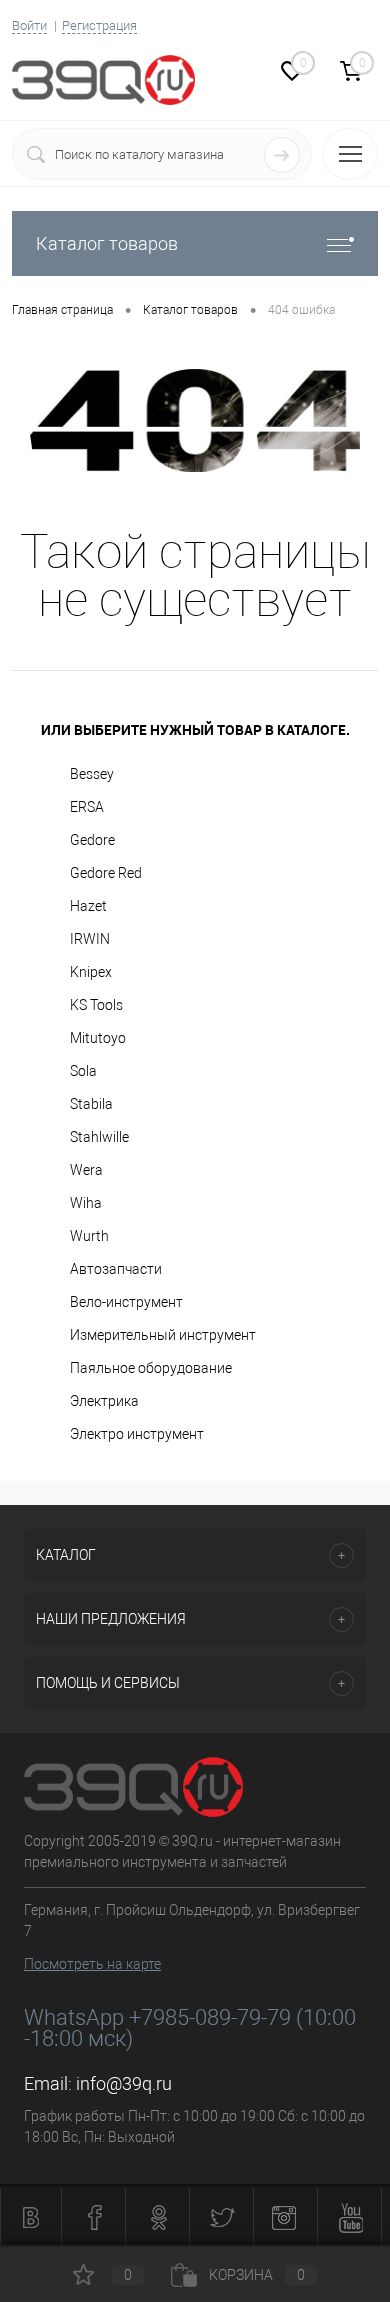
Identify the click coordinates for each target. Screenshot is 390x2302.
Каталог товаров (107, 243)
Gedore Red (106, 873)
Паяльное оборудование (151, 1368)
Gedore (92, 840)
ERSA (87, 807)
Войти (29, 25)
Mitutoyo (98, 1038)
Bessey (92, 774)
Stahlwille (99, 1137)
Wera (86, 1170)
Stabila (91, 1104)
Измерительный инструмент (163, 1335)
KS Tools (96, 1005)
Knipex (91, 972)
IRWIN (90, 939)
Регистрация (99, 25)
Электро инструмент (137, 1434)
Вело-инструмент (126, 1302)
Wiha (86, 1203)
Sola (83, 1071)
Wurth (89, 1236)
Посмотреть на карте (92, 1964)
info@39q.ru (124, 2083)
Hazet (88, 906)
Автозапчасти (116, 1269)
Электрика (104, 1401)
